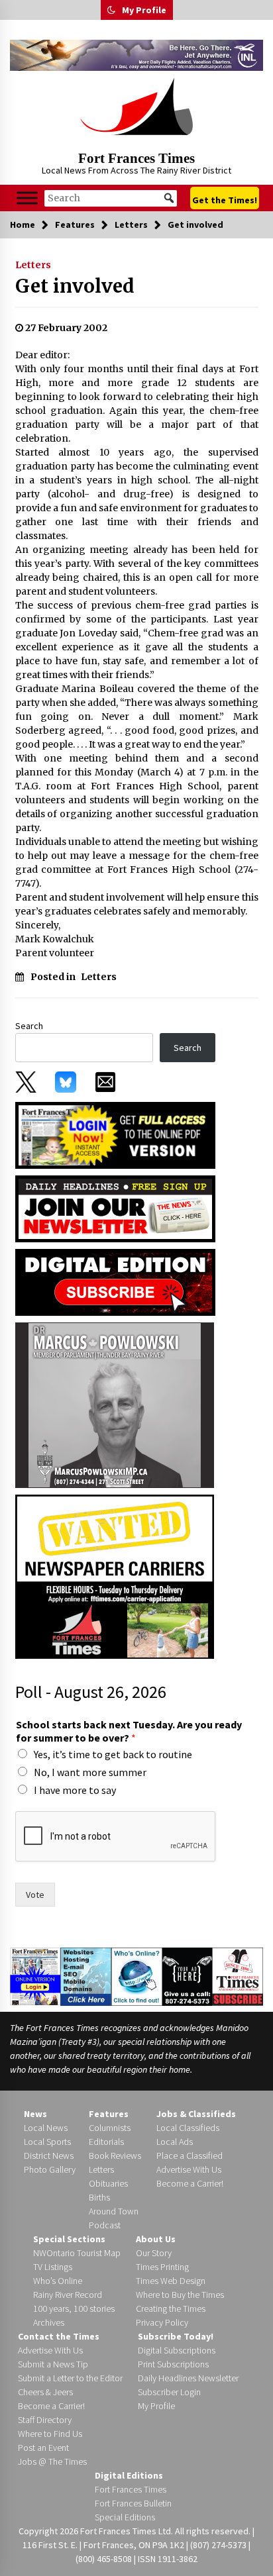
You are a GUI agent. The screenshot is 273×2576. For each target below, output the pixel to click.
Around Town (114, 2211)
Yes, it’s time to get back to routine (113, 1754)
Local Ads (175, 2142)
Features (109, 2114)
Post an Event (43, 2448)
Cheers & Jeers (45, 2392)
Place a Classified (190, 2155)
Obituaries (108, 2183)
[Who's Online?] (137, 1975)
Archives (49, 2322)
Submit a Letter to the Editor (70, 2378)
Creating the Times (171, 2308)
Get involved (75, 286)
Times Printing (162, 2267)
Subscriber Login (169, 2392)
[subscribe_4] (115, 1207)
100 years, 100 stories (74, 2308)
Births (99, 2197)
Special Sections (69, 2239)
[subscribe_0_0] (115, 1134)
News (35, 2114)
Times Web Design (171, 2281)
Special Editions (125, 2517)
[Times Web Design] (86, 1975)
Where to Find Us (50, 2434)
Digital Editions (129, 2475)
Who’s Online (58, 2281)
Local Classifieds (188, 2128)
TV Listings (53, 2267)
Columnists (110, 2128)
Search (29, 1026)
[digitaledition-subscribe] (115, 1281)
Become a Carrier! (190, 2183)
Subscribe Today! (176, 2336)
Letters (33, 265)
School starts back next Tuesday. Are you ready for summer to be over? (129, 1731)
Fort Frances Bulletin (133, 2503)
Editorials (106, 2142)
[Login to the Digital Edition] (35, 1975)
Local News (46, 2128)
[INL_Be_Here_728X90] (136, 55)
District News (49, 2155)
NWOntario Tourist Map (77, 2253)
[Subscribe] (238, 1977)
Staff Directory (45, 2420)
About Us (156, 2239)
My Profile (144, 10)
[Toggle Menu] (27, 198)
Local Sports (47, 2142)
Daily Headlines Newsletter (188, 2378)
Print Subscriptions (173, 2364)
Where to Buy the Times (180, 2295)
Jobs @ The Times (52, 2461)
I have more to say (75, 1790)
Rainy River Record (68, 2295)
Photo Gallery (50, 2169)
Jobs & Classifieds (196, 2114)
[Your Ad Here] (188, 1976)
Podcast (105, 2225)
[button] (111, 10)
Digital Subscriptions (177, 2350)
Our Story (154, 2253)
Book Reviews (115, 2155)
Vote (35, 1895)
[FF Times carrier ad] (115, 1575)
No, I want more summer (90, 1772)
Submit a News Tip (53, 2364)
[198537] (115, 1404)
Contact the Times (59, 2336)
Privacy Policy (162, 2322)
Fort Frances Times (136, 158)
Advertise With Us (189, 2169)
